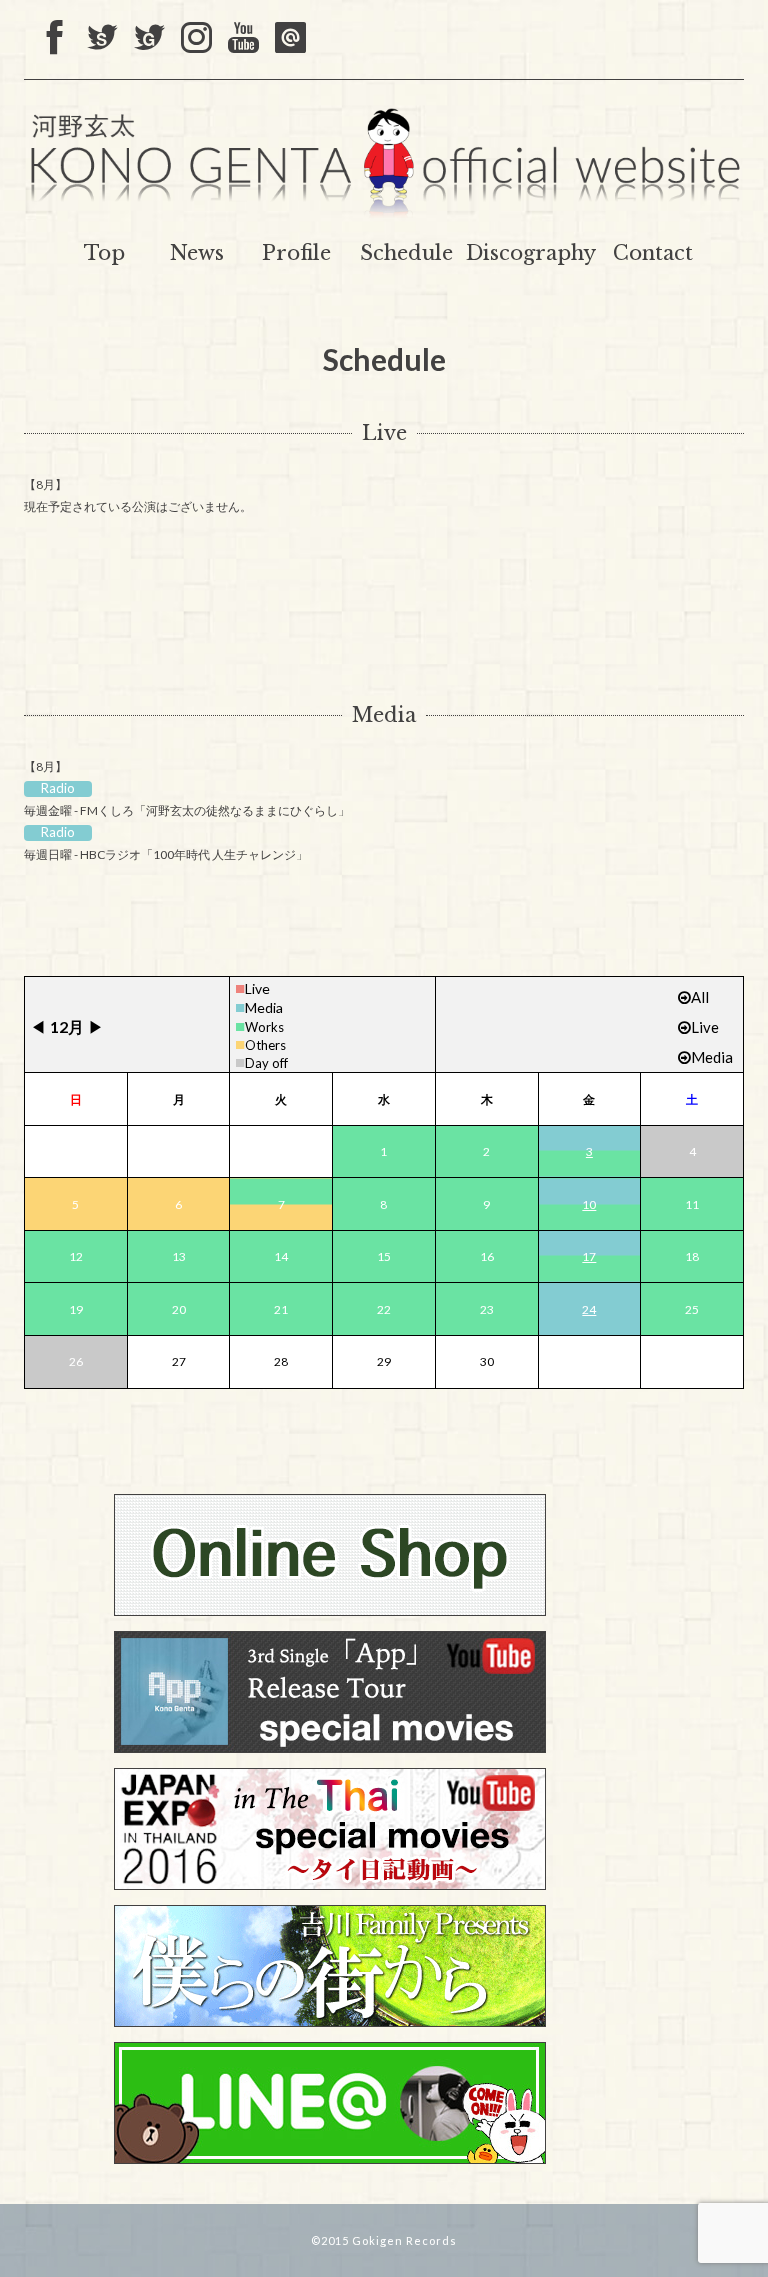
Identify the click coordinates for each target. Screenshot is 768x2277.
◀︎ (38, 1026)
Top (104, 253)
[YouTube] (243, 39)
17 (589, 1256)
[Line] (290, 39)
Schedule (406, 253)
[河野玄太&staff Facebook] (55, 39)
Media (384, 715)
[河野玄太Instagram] (196, 39)
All (700, 997)
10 (589, 1204)
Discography (531, 253)
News (197, 253)
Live (384, 433)
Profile (296, 253)
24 (589, 1309)
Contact (653, 253)
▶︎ (96, 1026)
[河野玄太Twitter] (149, 39)
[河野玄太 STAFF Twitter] (102, 39)
